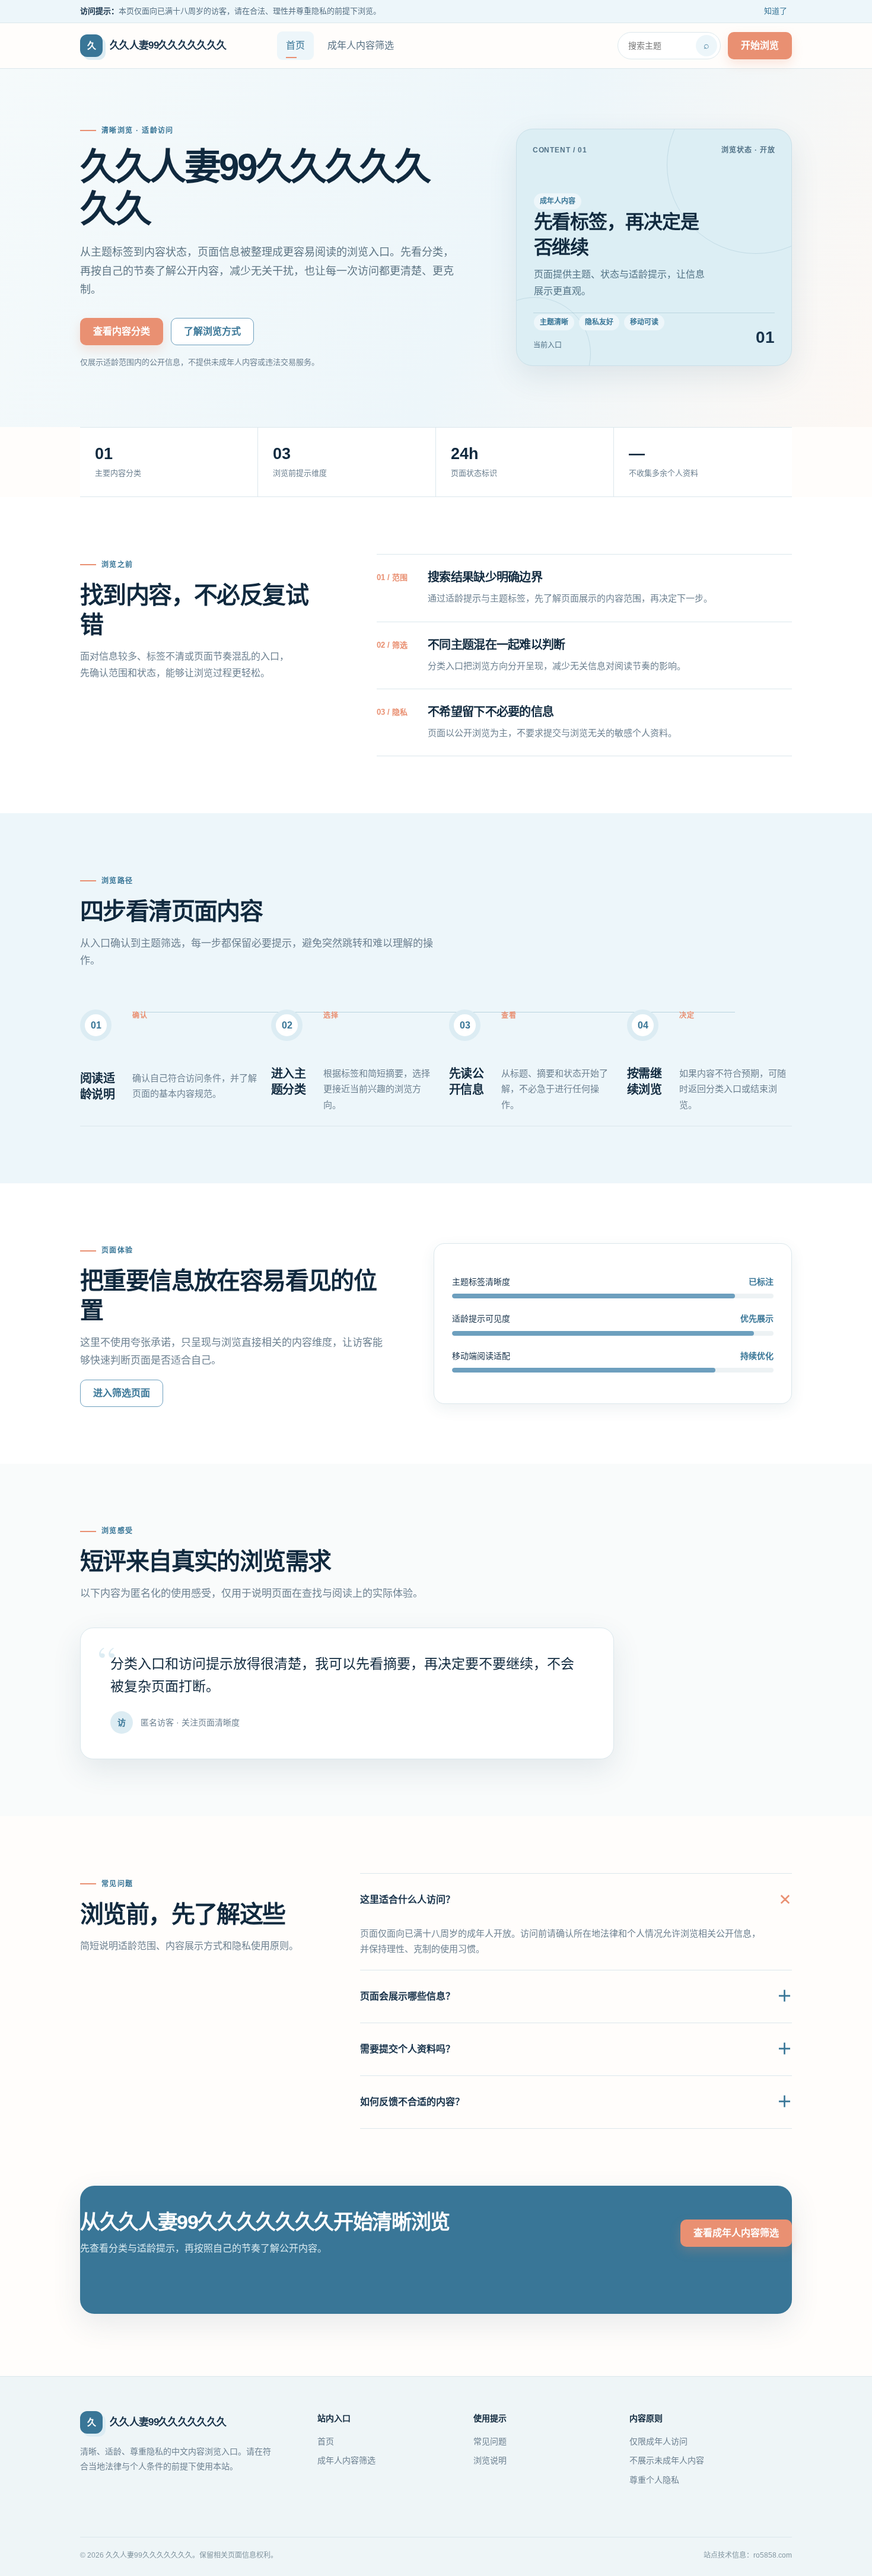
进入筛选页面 (122, 1393)
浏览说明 (490, 2460)
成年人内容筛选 (361, 45)
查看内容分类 (122, 331)
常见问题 (490, 2441)
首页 (295, 45)
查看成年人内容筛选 (736, 2233)
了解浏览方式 (212, 331)
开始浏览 (760, 45)
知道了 (776, 11)
